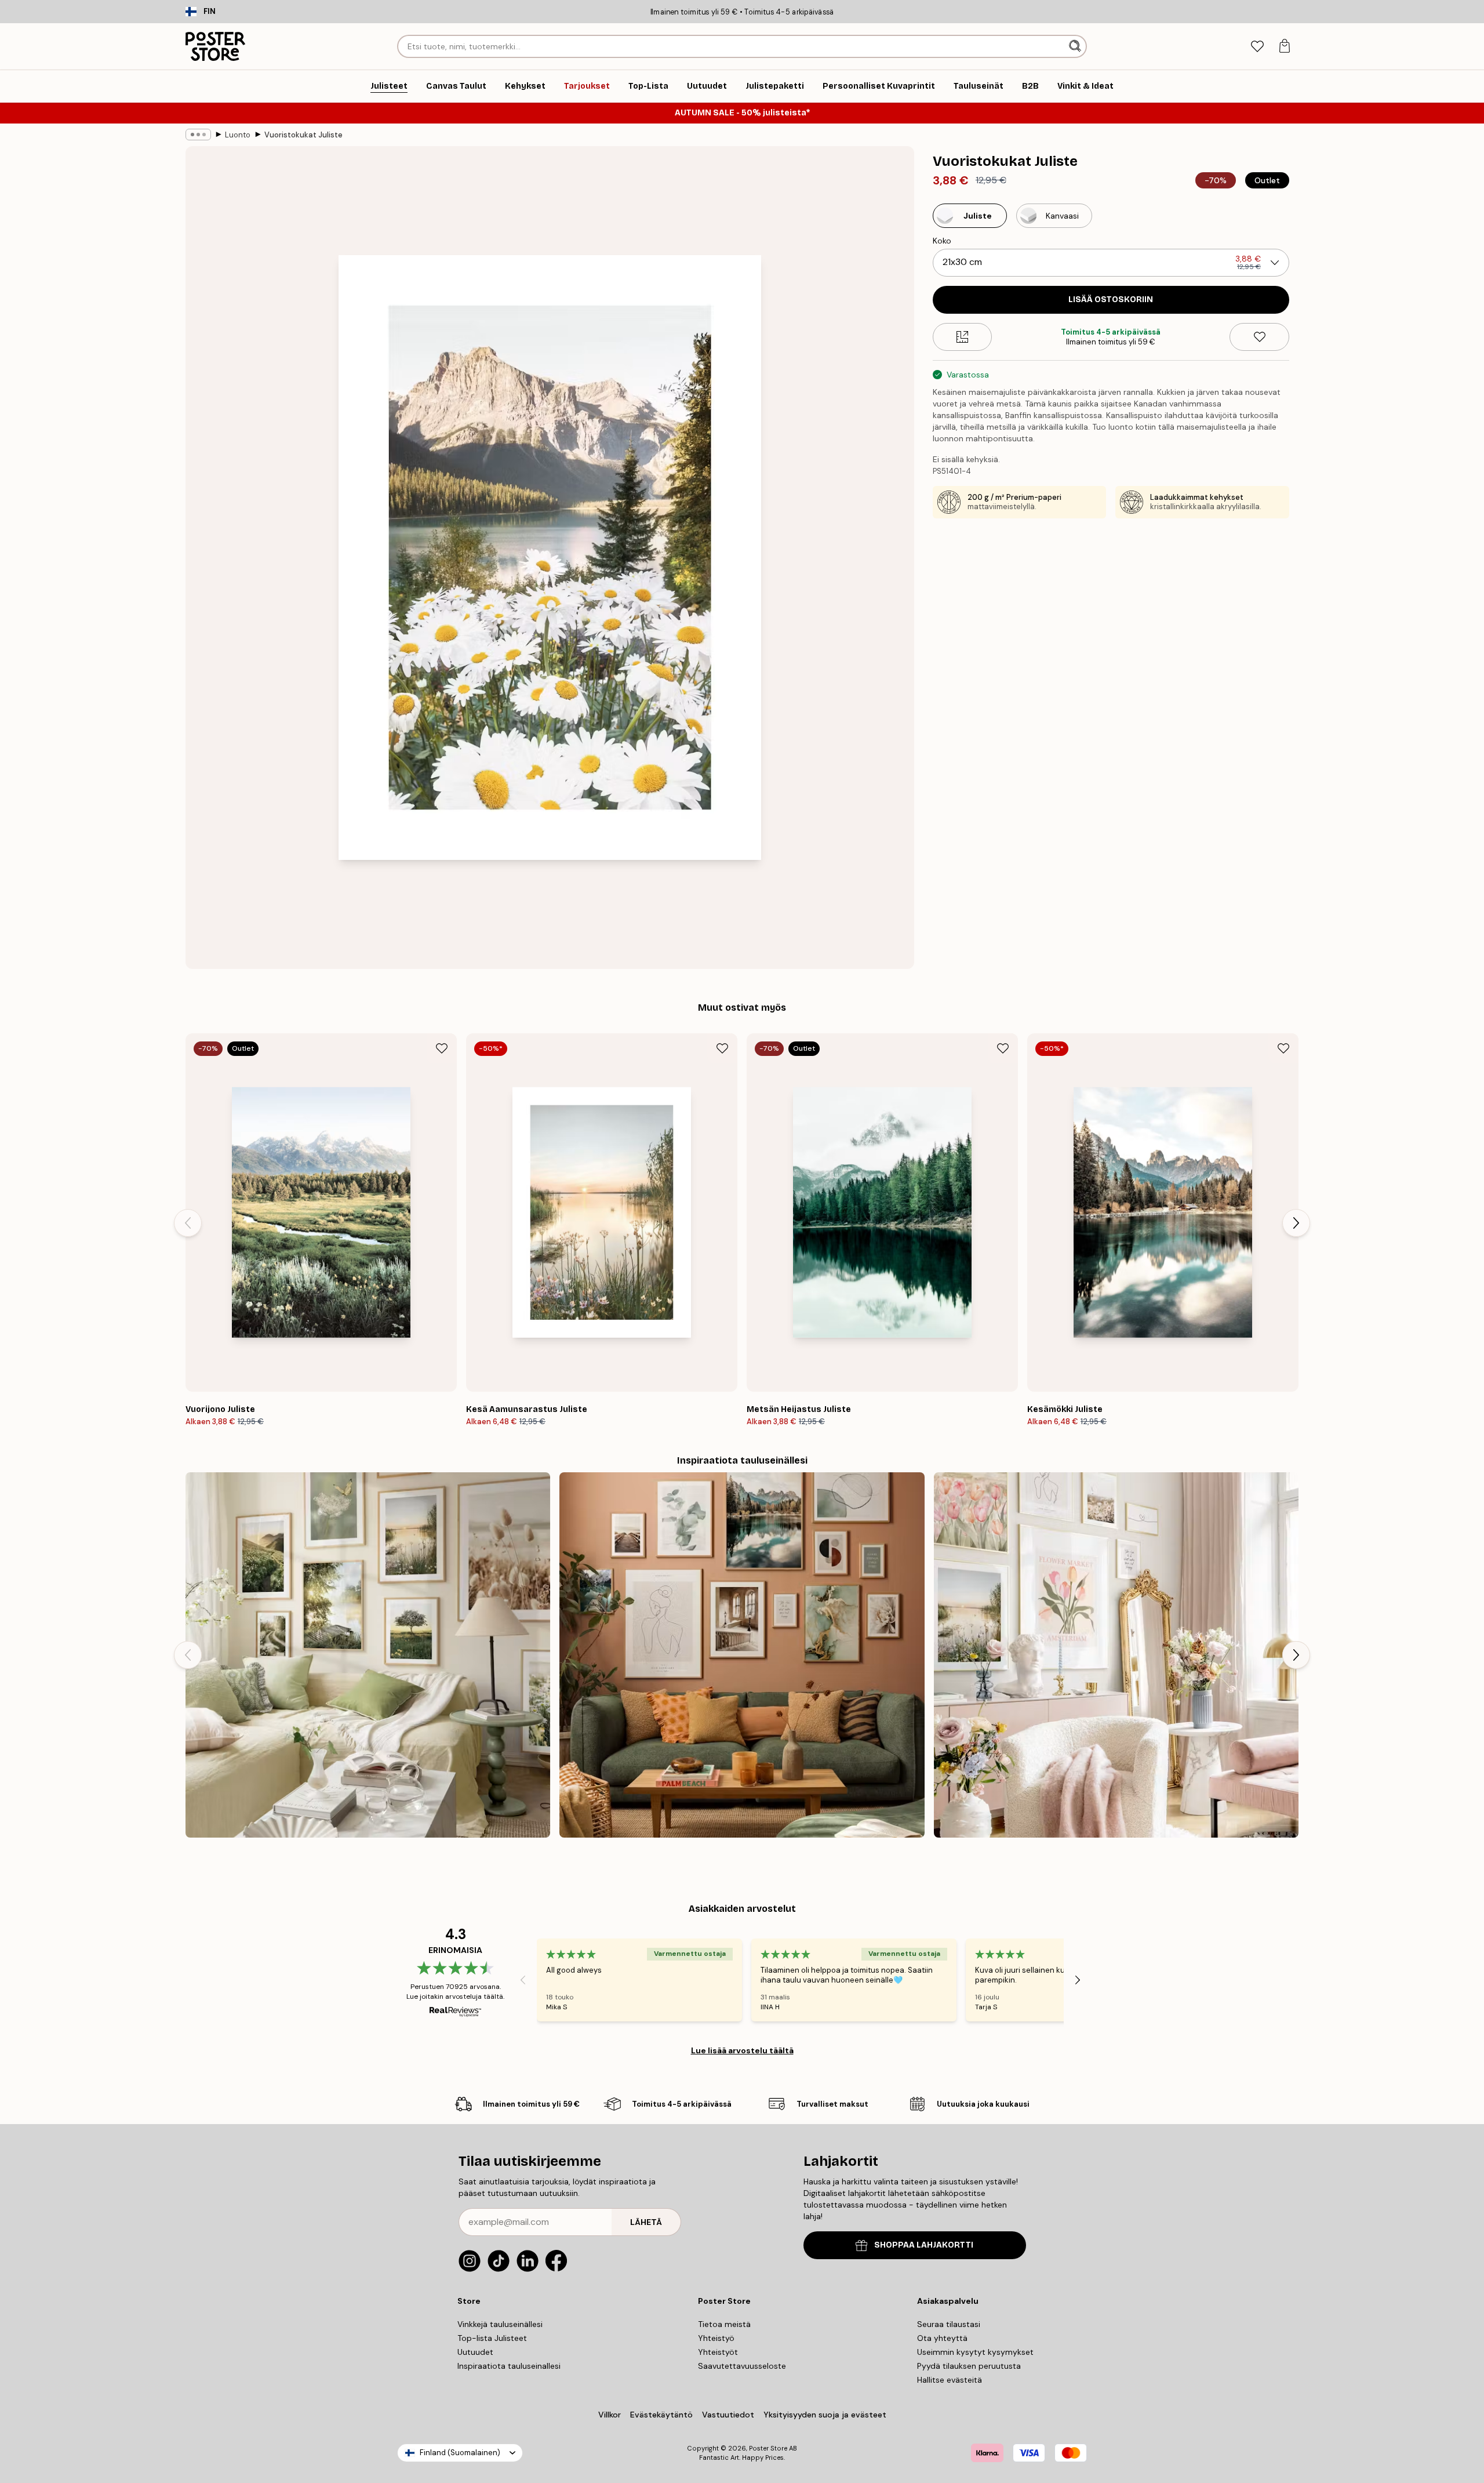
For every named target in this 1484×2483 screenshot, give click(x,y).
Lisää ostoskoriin (1111, 300)
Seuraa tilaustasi (949, 2324)
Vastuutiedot (728, 2415)
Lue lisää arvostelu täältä (742, 2050)
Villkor (610, 2415)
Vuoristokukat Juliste (303, 135)
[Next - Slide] (1296, 1223)
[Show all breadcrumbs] (198, 135)
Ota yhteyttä (942, 2338)
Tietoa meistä (724, 2324)
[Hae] (1076, 46)
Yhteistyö (716, 2338)
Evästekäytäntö (661, 2415)
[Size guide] (963, 337)
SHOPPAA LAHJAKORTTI (924, 2245)
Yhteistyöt (718, 2352)
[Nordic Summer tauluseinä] (368, 1655)
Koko (942, 241)
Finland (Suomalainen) (460, 2453)
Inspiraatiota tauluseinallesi (509, 2366)
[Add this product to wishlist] (1259, 337)
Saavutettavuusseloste (742, 2366)
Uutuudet (475, 2352)
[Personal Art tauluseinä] (742, 1655)
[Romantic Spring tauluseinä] (1116, 1655)
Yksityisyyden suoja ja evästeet (825, 2415)
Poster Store (768, 2448)
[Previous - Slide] (188, 1223)
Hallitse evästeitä (950, 2380)
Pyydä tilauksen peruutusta (969, 2366)
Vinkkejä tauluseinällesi (500, 2324)
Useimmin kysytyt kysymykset (975, 2352)
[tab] (1257, 47)
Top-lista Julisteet (492, 2338)
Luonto (238, 135)
